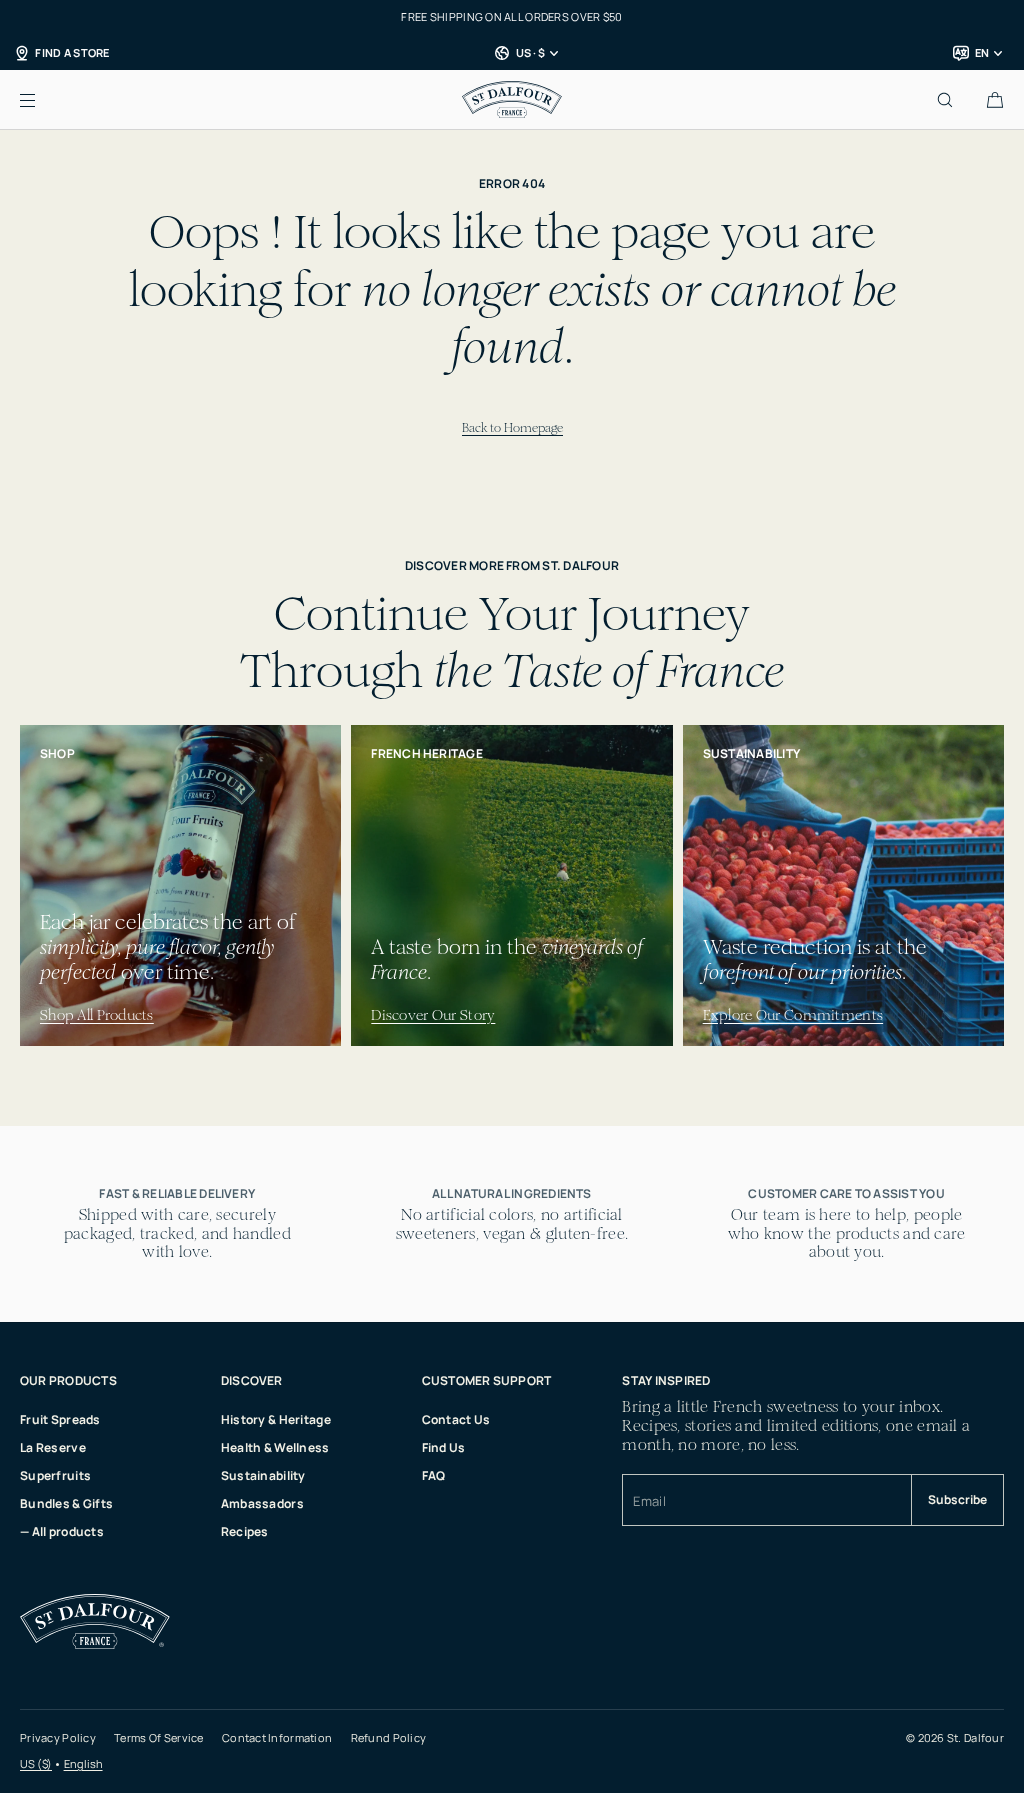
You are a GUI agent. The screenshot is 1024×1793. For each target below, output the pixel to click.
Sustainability (263, 1475)
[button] (995, 99)
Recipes (245, 1531)
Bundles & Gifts (66, 1503)
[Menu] (44, 99)
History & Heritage (276, 1419)
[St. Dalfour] (512, 100)
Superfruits (55, 1475)
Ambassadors (262, 1503)
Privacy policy (58, 1737)
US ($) (36, 1763)
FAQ (434, 1475)
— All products (62, 1531)
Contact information (277, 1737)
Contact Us (456, 1419)
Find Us (444, 1447)
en (982, 52)
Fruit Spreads (60, 1419)
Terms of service (158, 1737)
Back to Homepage (512, 427)
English (83, 1763)
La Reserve (53, 1447)
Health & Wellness (275, 1447)
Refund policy (389, 1737)
